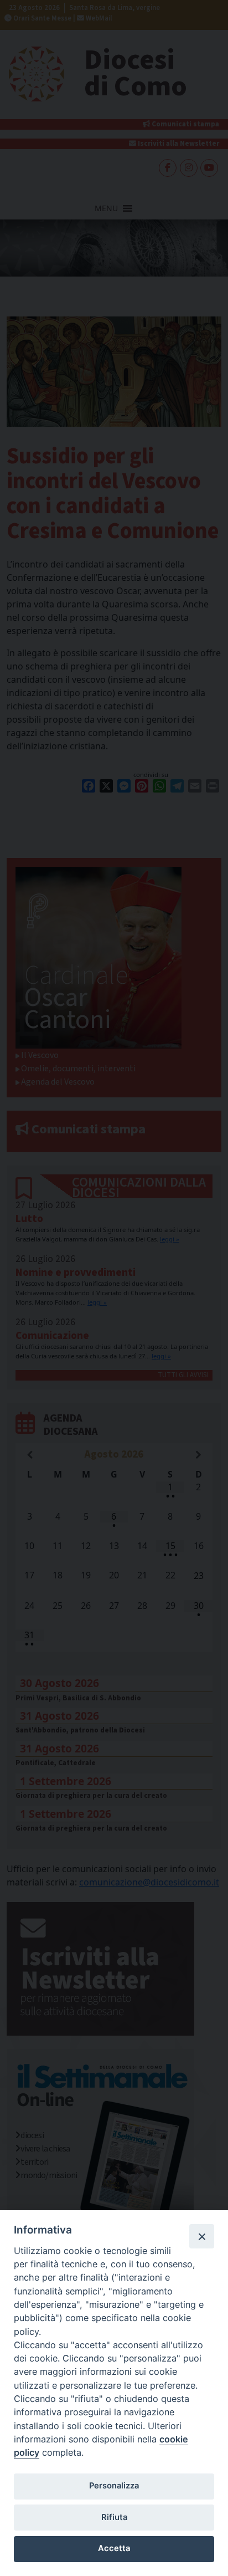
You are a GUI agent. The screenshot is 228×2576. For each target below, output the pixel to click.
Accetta (114, 2548)
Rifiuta (114, 2517)
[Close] (201, 2236)
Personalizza (114, 2486)
